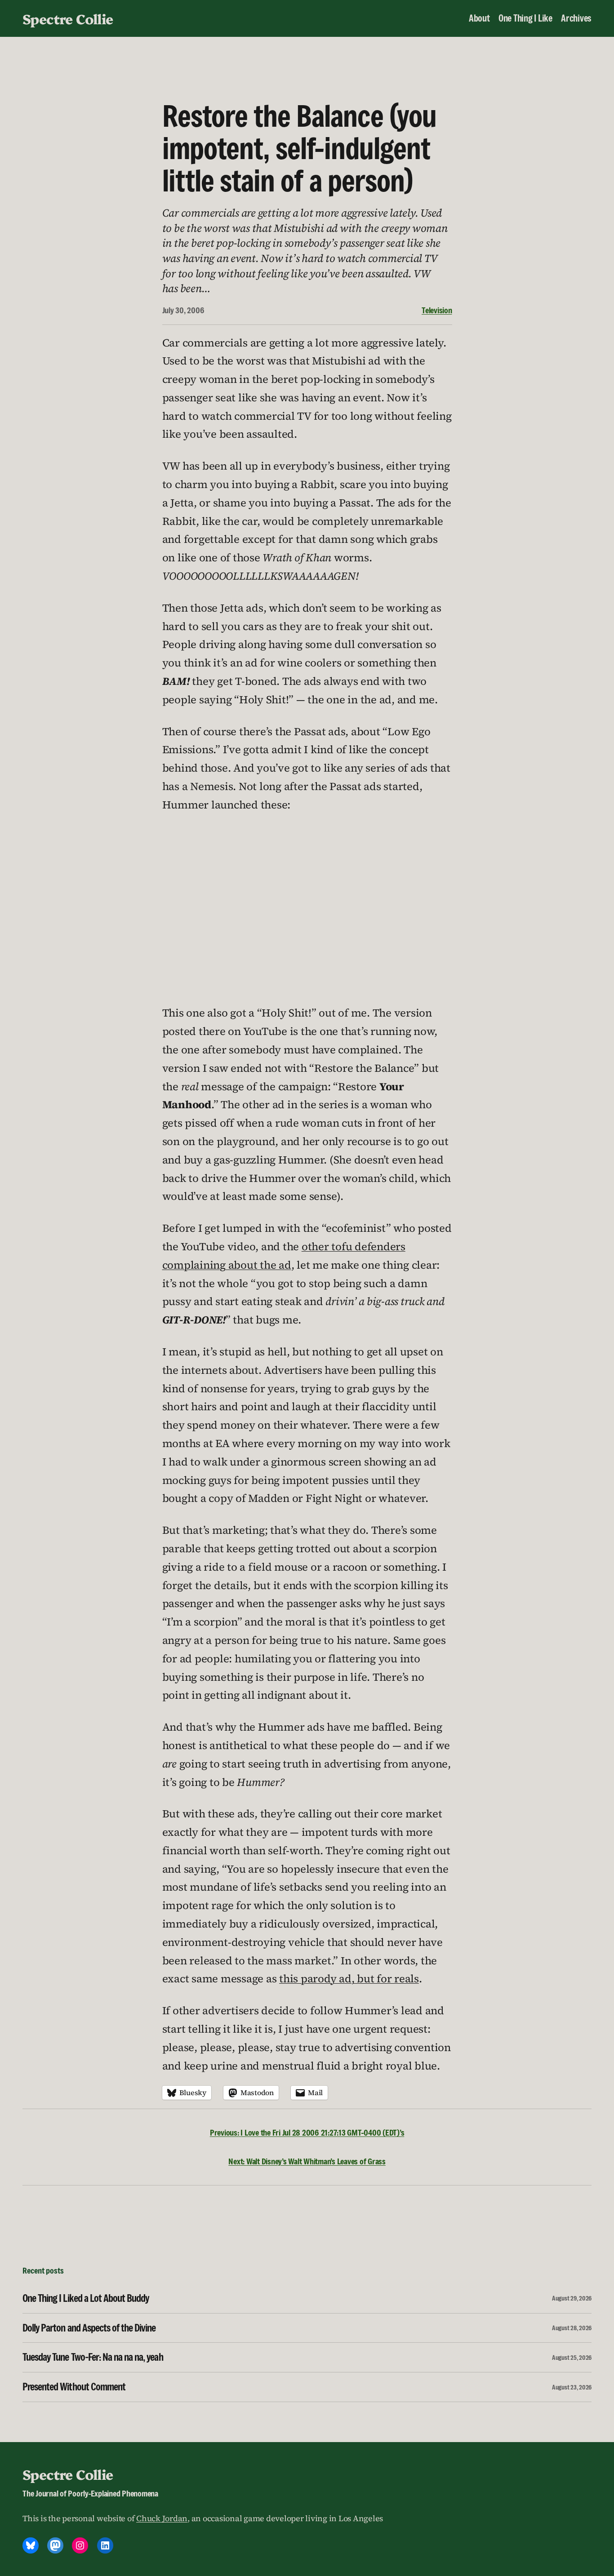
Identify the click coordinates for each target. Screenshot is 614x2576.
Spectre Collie (68, 18)
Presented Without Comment (74, 2387)
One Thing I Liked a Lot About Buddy (86, 2298)
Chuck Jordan (162, 2518)
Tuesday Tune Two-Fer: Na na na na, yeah (93, 2357)
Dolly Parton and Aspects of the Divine (89, 2328)
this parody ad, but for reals (349, 1979)
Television (437, 310)
